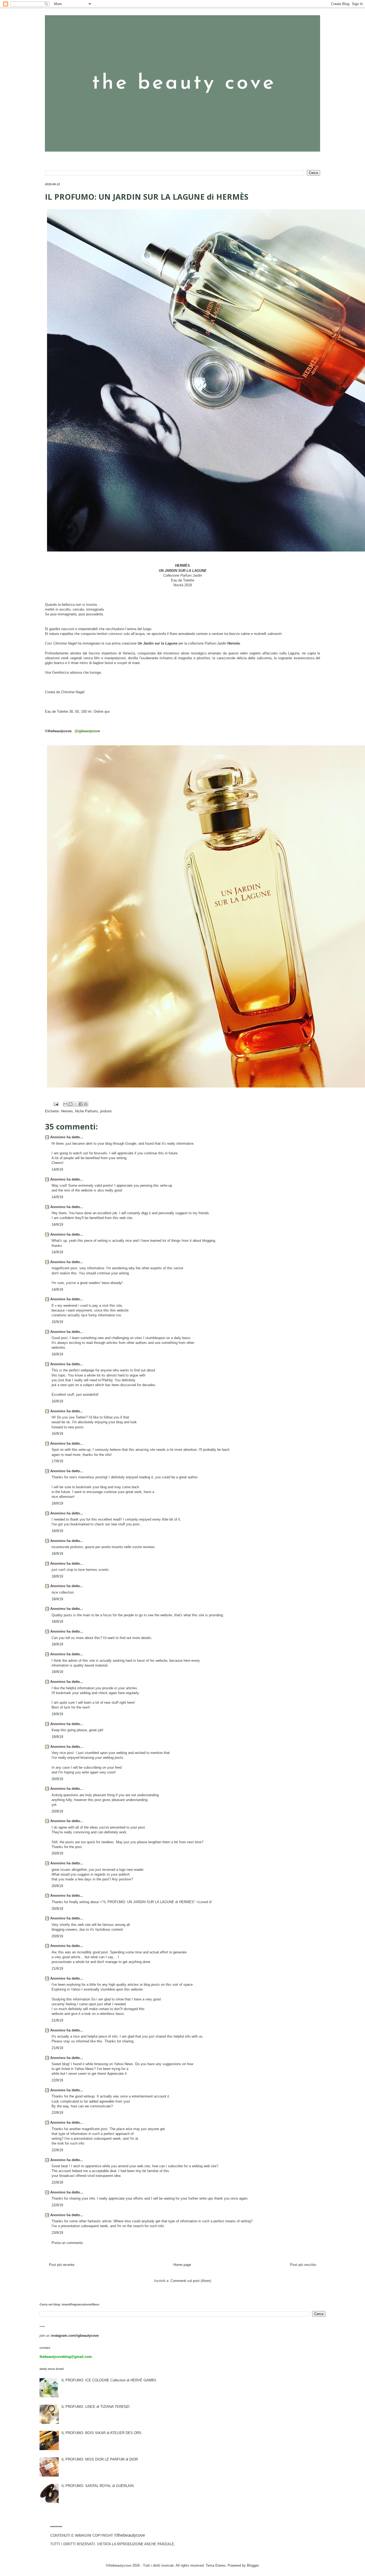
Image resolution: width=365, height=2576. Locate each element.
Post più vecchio (303, 2265)
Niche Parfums (87, 1111)
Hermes (67, 1111)
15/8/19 (57, 1322)
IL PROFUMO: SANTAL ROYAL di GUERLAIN (98, 2486)
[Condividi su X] (76, 1104)
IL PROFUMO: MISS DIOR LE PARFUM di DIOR (100, 2459)
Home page (182, 2265)
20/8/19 (57, 1779)
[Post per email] (56, 1104)
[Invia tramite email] (65, 1104)
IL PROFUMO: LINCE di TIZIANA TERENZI (96, 2407)
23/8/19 (57, 2233)
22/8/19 (57, 2080)
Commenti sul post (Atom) (191, 2281)
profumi (106, 1111)
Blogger (253, 2565)
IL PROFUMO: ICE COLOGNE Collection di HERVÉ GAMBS (109, 2380)
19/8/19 (57, 1672)
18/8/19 (57, 1503)
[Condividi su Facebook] (81, 1104)
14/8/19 (57, 1169)
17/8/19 (57, 1461)
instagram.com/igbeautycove (75, 2336)
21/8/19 (57, 1968)
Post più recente (62, 2265)
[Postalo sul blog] (71, 1104)
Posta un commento (67, 2243)
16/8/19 (57, 1354)
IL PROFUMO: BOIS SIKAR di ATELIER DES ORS (101, 2433)
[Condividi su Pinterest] (86, 1104)
